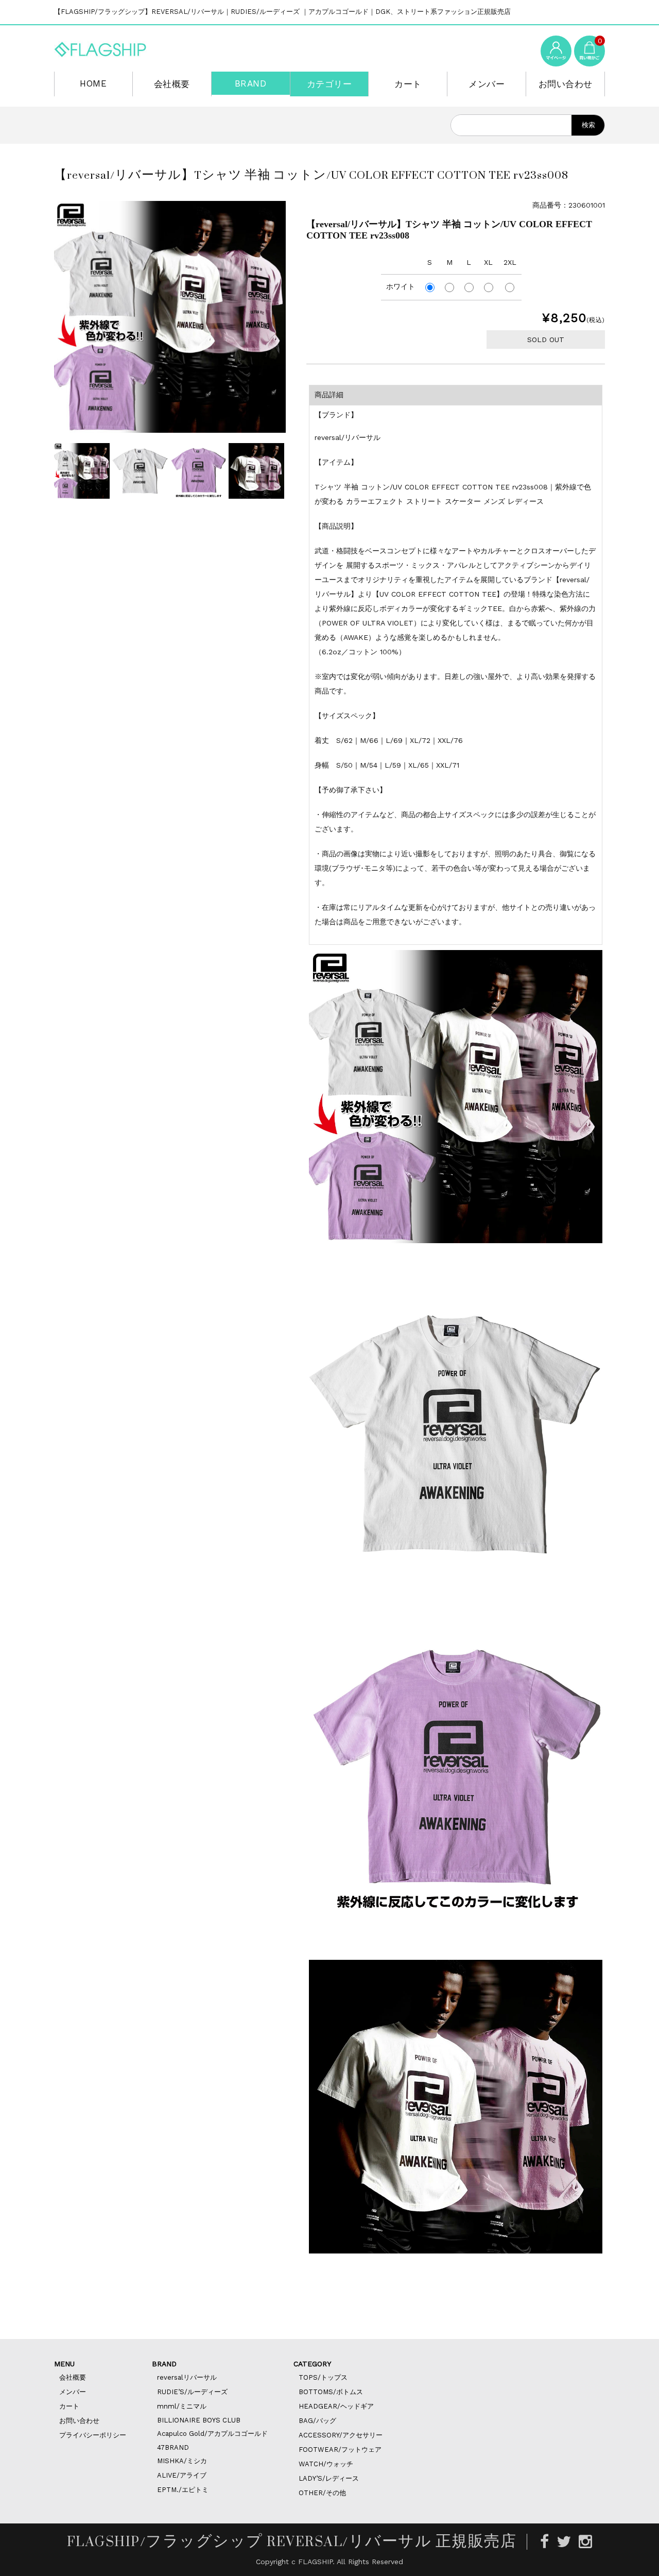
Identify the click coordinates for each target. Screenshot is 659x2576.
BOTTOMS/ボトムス (331, 2392)
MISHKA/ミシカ (182, 2461)
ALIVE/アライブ (182, 2475)
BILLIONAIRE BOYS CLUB (199, 2420)
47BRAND (173, 2447)
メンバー (487, 84)
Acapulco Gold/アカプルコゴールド (212, 2434)
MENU (64, 2364)
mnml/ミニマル (182, 2406)
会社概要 (172, 84)
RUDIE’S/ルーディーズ (192, 2392)
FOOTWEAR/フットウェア (340, 2450)
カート (408, 84)
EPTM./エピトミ (183, 2490)
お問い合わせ (566, 84)
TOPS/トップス (323, 2377)
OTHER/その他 (322, 2493)
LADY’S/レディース (329, 2478)
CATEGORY (312, 2364)
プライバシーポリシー (93, 2435)
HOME (93, 83)
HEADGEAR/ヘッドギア (336, 2406)
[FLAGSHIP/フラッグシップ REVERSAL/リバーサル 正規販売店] (100, 48)
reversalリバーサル (187, 2377)
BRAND (251, 83)
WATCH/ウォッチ (326, 2464)
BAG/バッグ (317, 2421)
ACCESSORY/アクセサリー (341, 2435)
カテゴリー (329, 84)
